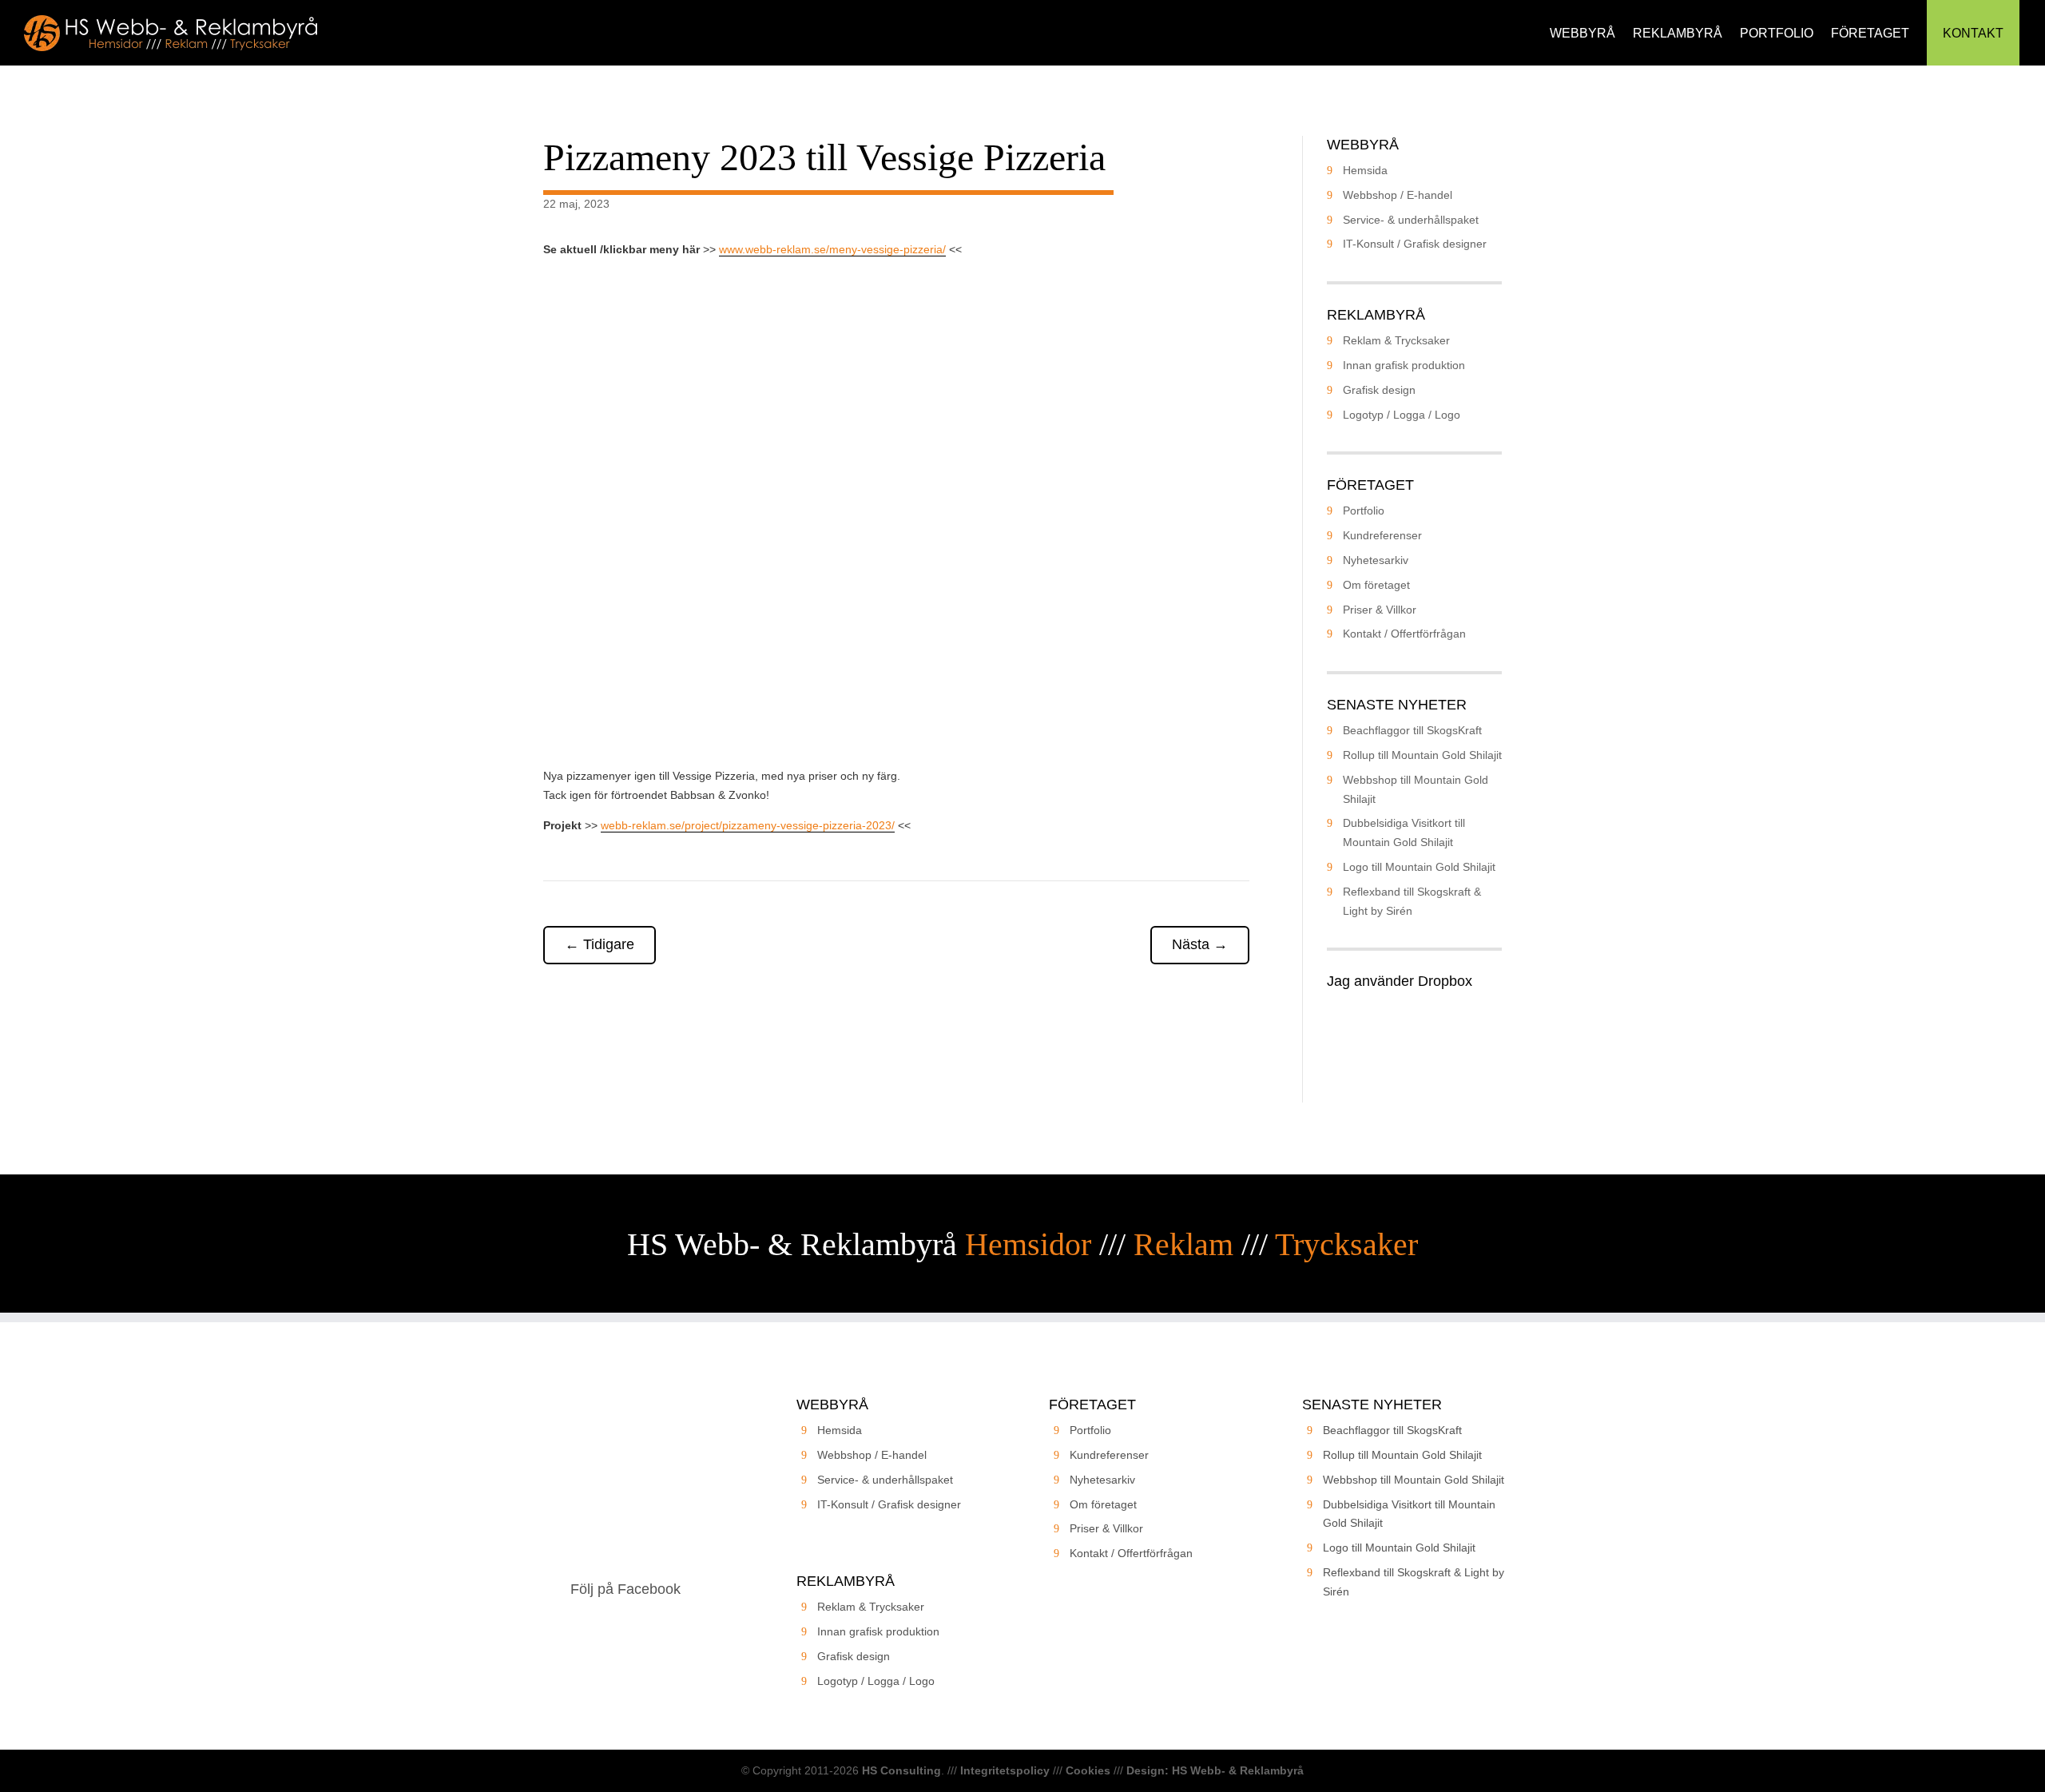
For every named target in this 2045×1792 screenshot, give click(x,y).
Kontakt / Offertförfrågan (1404, 634)
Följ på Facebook (625, 1589)
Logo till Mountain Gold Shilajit (1419, 867)
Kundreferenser (1382, 535)
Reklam (1183, 1244)
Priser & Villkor (1380, 610)
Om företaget (1376, 585)
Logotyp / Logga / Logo (1402, 415)
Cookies (1088, 1770)
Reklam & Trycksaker (1396, 340)
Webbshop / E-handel (1398, 195)
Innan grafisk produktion (1404, 365)
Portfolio (1364, 511)
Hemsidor (1028, 1244)
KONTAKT (1973, 33)
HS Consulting (901, 1770)
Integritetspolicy (1005, 1770)
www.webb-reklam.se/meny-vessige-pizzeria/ (832, 249)
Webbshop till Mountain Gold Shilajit (1414, 1480)
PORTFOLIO (1777, 33)
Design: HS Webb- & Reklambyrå (1215, 1770)
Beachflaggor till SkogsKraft (1412, 730)
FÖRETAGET (1870, 33)
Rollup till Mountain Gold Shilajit (1422, 755)
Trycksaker (1346, 1244)
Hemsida (1365, 170)
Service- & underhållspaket (1411, 220)
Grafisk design (1379, 390)
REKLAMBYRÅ (1678, 33)
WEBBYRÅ (1582, 33)
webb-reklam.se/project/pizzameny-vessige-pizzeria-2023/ (748, 825)
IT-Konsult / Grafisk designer (1415, 244)
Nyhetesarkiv (1376, 560)
